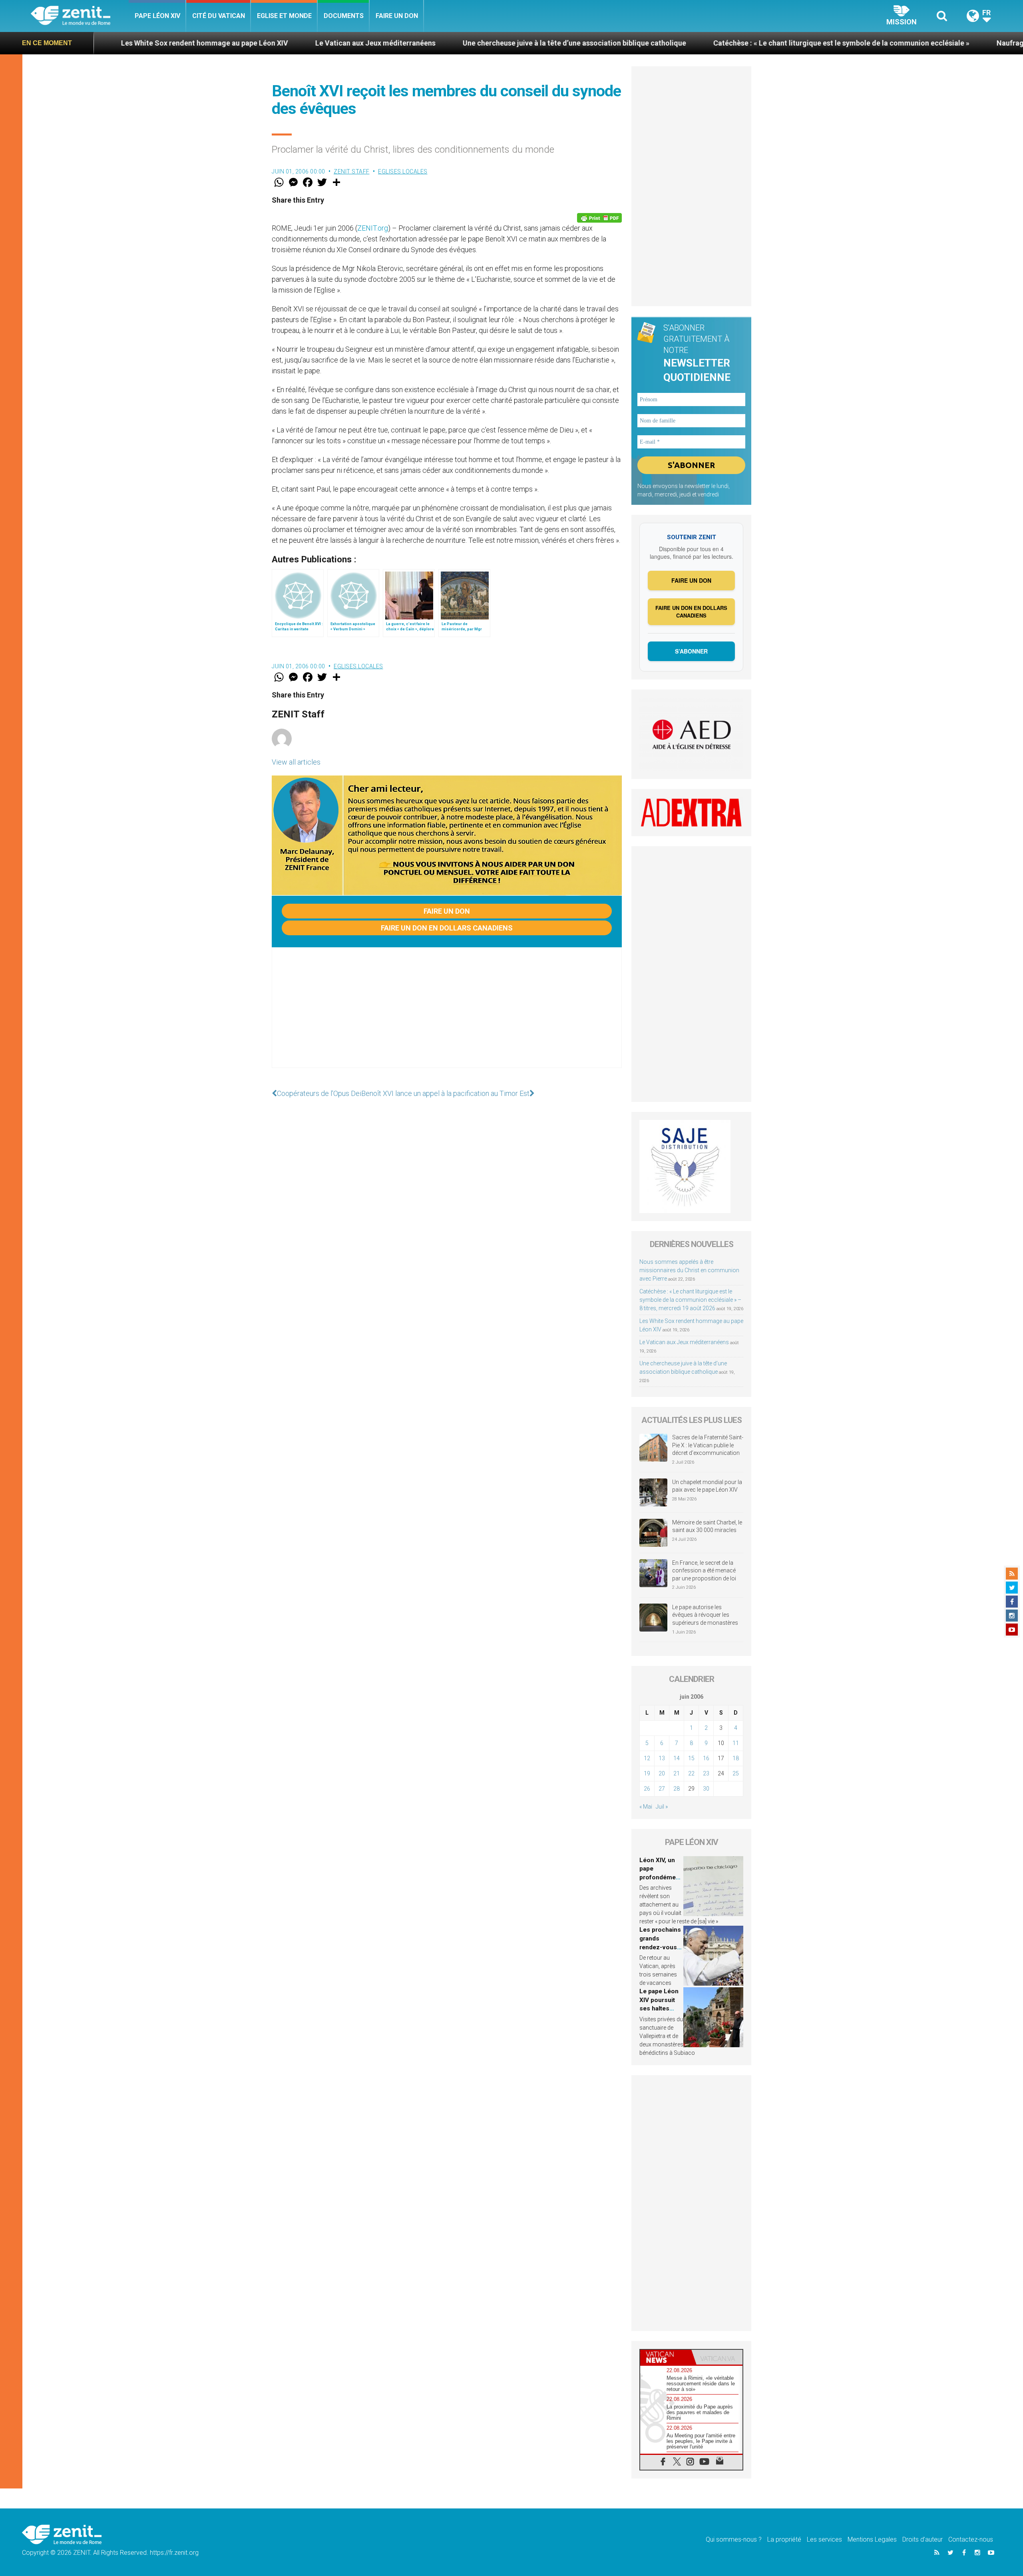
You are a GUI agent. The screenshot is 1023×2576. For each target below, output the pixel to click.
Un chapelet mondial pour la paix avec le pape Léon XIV (707, 1486)
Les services (824, 2539)
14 (677, 1758)
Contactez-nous (971, 2539)
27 (662, 1789)
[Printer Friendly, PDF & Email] (599, 218)
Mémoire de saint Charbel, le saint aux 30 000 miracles (707, 1526)
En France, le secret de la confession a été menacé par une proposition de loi (704, 1571)
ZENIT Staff (352, 171)
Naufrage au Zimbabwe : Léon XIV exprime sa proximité (924, 43)
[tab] (666, 2357)
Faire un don (397, 16)
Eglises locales (403, 171)
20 (662, 1773)
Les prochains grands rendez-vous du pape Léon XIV (660, 1947)
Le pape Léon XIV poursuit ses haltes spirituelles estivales (659, 2008)
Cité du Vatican (219, 16)
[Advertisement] (447, 1016)
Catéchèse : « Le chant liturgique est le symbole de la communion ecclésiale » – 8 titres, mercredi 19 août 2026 (690, 1300)
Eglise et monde (284, 16)
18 (736, 1758)
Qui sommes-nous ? (734, 2539)
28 (677, 1789)
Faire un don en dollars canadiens (447, 928)
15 (691, 1758)
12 (647, 1758)
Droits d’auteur (922, 2539)
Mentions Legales (872, 2539)
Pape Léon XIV (157, 16)
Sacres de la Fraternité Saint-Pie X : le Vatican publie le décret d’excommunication (708, 1445)
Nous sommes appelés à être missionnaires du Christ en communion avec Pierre (689, 1270)
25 (736, 1773)
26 (647, 1789)
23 (706, 1773)
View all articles (296, 762)
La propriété (784, 2539)
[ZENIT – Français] (80, 16)
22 (691, 1773)
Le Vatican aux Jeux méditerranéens (212, 43)
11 (736, 1743)
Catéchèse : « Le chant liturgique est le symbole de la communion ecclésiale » (678, 43)
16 (706, 1758)
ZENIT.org (373, 228)
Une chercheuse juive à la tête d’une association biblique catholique (411, 43)
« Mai (646, 1807)
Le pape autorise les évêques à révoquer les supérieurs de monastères (705, 1615)
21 (677, 1773)
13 (662, 1758)
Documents (344, 16)
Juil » (662, 1807)
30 (706, 1789)
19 (647, 1773)
